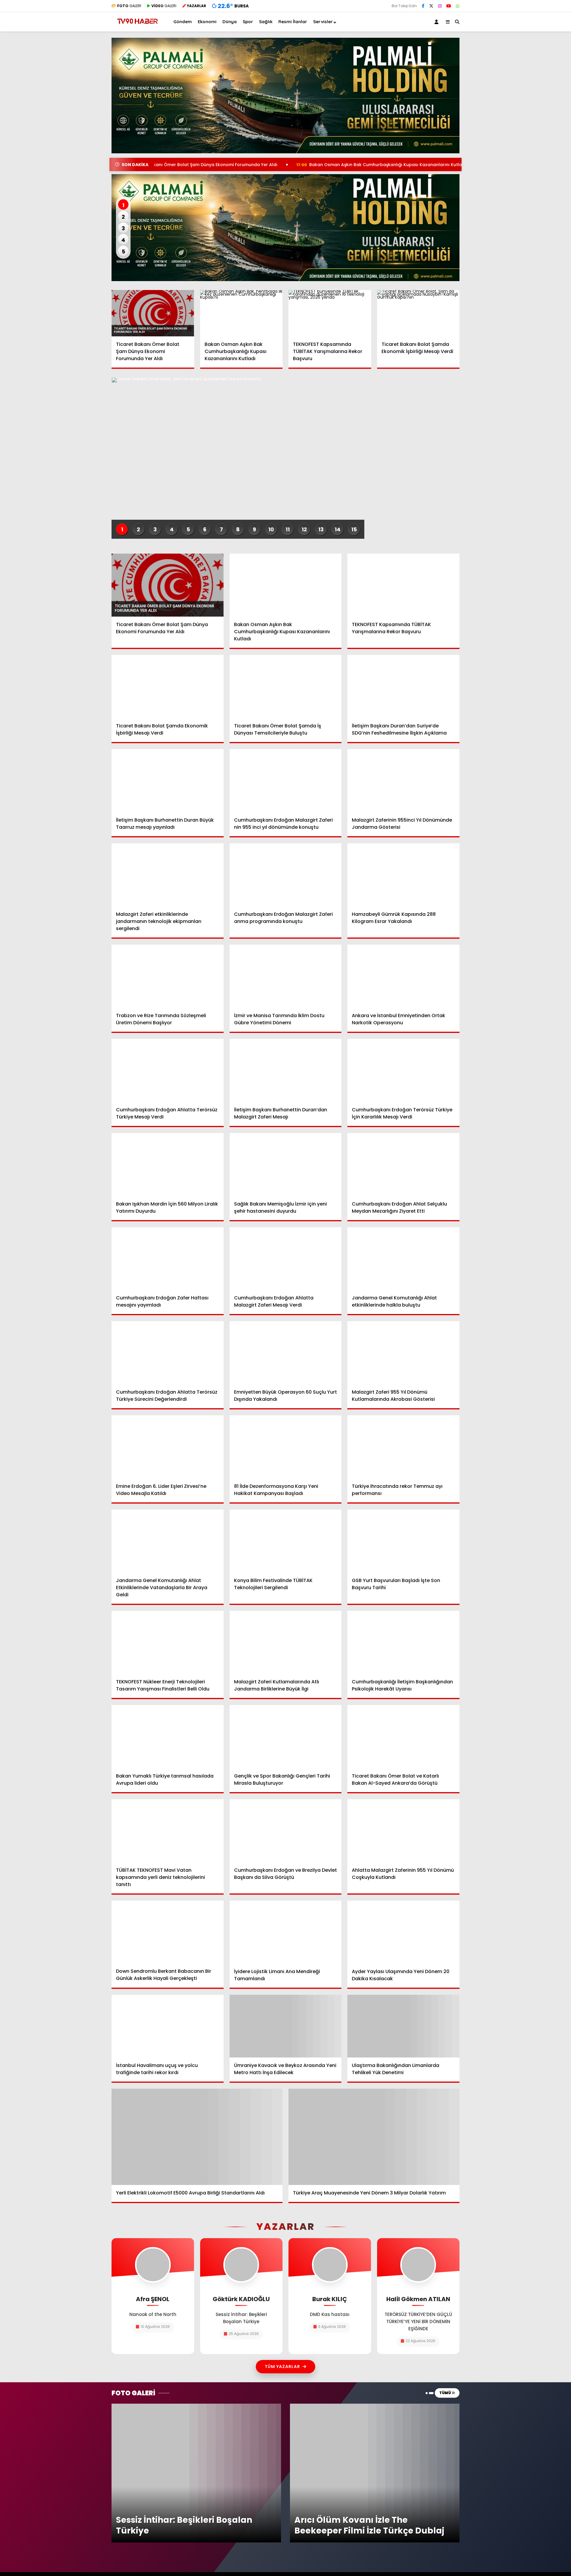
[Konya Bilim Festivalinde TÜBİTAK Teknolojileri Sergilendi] (286, 1541)
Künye (382, 2508)
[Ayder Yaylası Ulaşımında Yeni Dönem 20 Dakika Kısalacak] (403, 1932)
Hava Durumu (303, 2499)
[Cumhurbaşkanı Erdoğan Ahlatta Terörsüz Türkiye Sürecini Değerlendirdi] (168, 1353)
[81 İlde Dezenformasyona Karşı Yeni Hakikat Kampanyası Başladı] (286, 1447)
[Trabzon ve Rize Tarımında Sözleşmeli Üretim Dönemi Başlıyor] (168, 976)
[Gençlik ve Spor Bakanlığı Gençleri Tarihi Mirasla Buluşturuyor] (286, 1737)
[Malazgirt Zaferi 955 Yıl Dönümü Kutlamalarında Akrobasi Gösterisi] (403, 1353)
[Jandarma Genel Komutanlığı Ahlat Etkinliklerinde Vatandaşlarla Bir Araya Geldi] (168, 1541)
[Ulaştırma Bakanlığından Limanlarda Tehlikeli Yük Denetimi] (403, 2026)
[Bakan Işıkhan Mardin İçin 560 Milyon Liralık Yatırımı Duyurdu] (168, 1165)
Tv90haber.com (392, 2490)
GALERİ (129, 6)
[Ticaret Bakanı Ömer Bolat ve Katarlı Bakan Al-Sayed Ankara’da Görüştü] (403, 1737)
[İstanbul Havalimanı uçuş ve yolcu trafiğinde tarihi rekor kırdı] (168, 2026)
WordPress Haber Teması (192, 2551)
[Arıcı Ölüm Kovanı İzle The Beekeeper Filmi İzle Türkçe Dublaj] (375, 2406)
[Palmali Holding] (285, 228)
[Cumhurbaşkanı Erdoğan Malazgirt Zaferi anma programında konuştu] (286, 875)
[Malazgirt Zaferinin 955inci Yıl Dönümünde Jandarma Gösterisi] (403, 781)
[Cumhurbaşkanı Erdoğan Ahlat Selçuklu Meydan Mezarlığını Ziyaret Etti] (403, 1165)
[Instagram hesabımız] (440, 6)
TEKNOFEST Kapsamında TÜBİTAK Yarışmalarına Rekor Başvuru (459, 165)
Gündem (183, 22)
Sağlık (266, 22)
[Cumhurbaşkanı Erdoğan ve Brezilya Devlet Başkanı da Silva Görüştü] (286, 1831)
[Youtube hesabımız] (449, 6)
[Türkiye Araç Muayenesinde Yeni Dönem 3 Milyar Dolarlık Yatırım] (374, 2137)
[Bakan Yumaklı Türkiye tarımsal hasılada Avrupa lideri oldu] (168, 1737)
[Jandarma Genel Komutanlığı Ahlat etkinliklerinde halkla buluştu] (403, 1259)
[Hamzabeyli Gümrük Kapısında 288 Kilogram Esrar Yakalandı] (403, 875)
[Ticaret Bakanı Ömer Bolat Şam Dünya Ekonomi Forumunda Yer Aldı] (153, 313)
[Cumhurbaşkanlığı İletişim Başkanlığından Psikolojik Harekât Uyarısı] (403, 1642)
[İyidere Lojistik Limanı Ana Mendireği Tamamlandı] (286, 1932)
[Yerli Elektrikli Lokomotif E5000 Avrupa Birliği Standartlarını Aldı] (197, 2137)
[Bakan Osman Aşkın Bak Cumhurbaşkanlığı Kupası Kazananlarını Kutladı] (241, 313)
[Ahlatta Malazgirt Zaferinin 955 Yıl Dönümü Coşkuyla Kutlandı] (403, 1831)
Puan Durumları (304, 2508)
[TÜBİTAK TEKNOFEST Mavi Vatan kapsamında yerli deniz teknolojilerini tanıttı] (168, 1831)
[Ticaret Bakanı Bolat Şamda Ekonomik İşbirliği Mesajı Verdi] (418, 313)
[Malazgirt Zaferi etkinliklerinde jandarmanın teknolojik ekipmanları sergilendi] (168, 875)
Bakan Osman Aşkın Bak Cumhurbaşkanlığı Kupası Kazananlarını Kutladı (282, 165)
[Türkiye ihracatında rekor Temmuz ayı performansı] (403, 1447)
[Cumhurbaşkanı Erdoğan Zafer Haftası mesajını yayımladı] (168, 1259)
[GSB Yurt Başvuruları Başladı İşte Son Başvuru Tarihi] (403, 1541)
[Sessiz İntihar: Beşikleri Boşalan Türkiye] (196, 2406)
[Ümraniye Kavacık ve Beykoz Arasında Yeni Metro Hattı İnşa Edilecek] (286, 2026)
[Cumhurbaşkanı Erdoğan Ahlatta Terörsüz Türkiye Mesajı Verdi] (168, 1070)
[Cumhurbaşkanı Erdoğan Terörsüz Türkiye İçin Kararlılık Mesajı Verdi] (403, 1070)
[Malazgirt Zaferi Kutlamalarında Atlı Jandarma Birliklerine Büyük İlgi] (286, 1642)
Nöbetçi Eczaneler (307, 2490)
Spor (248, 22)
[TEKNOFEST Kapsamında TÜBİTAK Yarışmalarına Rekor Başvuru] (330, 313)
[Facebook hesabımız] (423, 6)
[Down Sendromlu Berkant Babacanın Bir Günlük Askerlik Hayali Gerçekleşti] (168, 1932)
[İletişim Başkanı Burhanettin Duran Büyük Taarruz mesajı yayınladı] (168, 781)
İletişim (383, 2526)
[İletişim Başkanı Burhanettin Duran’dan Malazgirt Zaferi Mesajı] (286, 1070)
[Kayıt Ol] (437, 22)
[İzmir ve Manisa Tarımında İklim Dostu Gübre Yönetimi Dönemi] (286, 976)
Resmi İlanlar (293, 22)
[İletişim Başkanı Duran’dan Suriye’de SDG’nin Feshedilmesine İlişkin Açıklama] (403, 686)
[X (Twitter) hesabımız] (431, 6)
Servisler (323, 22)
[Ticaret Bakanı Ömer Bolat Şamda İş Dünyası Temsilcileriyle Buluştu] (286, 686)
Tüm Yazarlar (282, 2367)
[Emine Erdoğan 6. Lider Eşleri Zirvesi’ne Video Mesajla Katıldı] (168, 1447)
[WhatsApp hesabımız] (458, 6)
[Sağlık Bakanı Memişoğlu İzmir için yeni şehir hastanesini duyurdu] (286, 1165)
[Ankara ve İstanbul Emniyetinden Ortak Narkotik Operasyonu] (403, 976)
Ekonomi (207, 22)
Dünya (230, 22)
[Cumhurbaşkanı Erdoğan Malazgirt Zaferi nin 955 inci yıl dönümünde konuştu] (286, 781)
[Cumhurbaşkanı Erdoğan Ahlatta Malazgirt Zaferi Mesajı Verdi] (286, 1259)
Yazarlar (384, 2499)
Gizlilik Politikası (391, 2517)
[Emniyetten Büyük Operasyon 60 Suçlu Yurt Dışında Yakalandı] (286, 1353)
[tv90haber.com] (138, 26)
